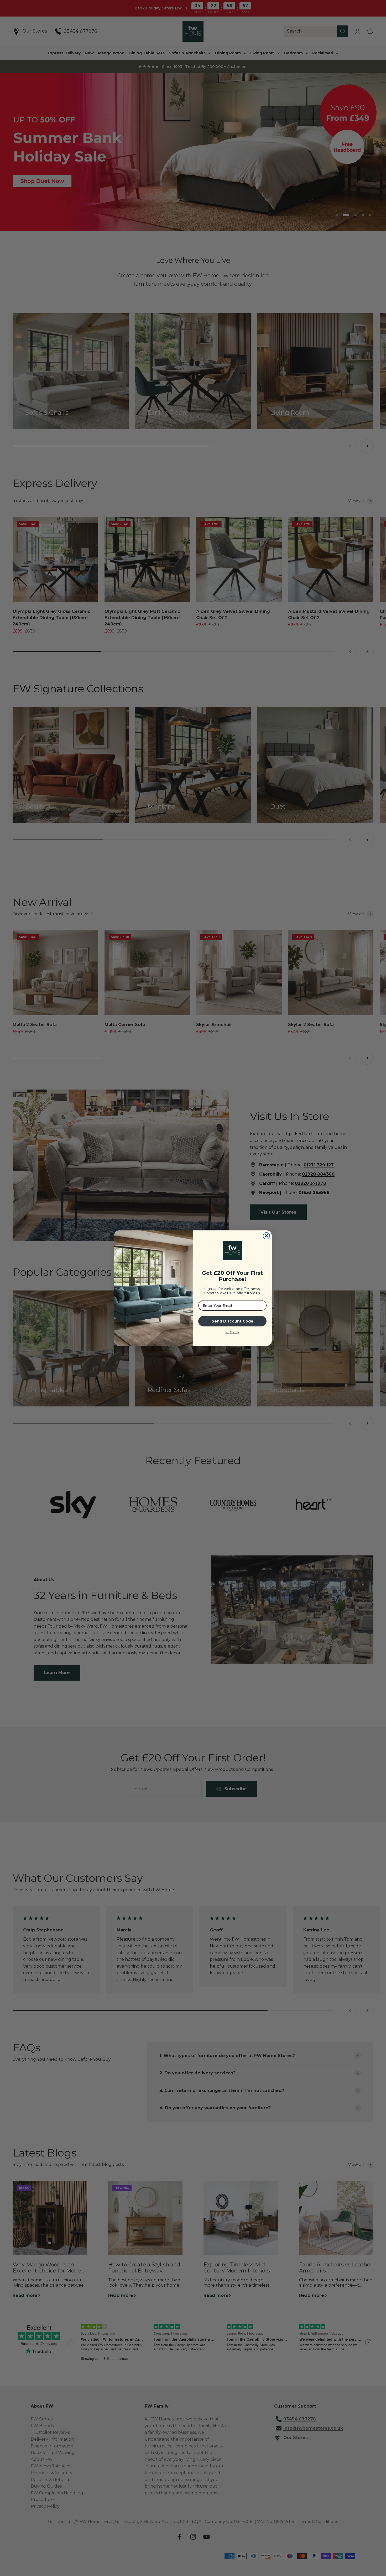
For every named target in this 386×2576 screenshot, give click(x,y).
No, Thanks (233, 1332)
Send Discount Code (233, 1321)
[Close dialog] (266, 1236)
